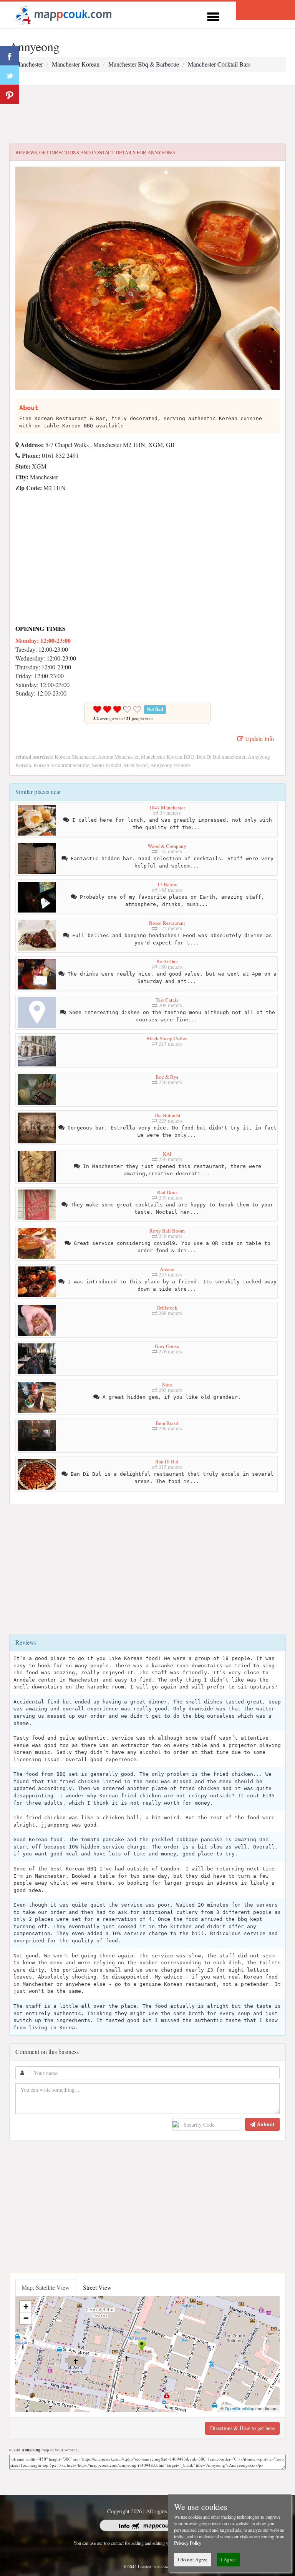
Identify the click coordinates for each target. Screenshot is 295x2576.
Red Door (167, 1192)
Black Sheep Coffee (167, 1038)
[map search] (62, 14)
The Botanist (167, 1115)
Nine (167, 1385)
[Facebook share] (10, 56)
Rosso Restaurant (167, 923)
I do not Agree (193, 2559)
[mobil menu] (213, 16)
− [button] (26, 2318)
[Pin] (10, 94)
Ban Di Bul (167, 1462)
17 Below (167, 884)
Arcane (167, 1269)
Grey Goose (167, 1346)
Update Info (259, 738)
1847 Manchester (167, 808)
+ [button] (26, 2307)
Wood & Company (167, 846)
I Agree (228, 2559)
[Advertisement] (147, 115)
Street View (97, 2287)
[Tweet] (10, 75)
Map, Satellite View (46, 2287)
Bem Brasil (167, 1423)
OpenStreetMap (239, 2408)
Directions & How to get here (242, 2428)
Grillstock (167, 1308)
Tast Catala (167, 1000)
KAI (167, 1154)
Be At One (167, 961)
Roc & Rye (167, 1077)
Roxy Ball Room (167, 1231)
